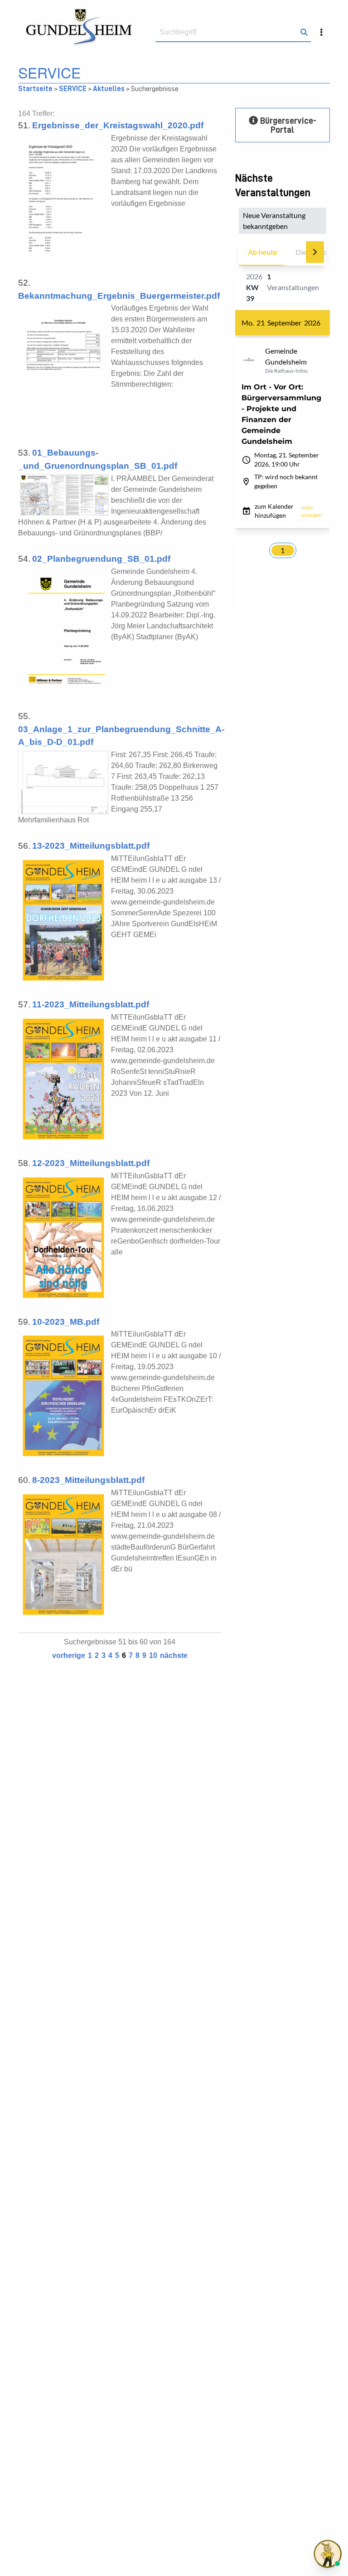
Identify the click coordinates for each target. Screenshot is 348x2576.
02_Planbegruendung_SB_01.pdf (101, 559)
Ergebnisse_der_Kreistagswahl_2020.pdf (118, 125)
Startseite (35, 89)
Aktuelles (109, 89)
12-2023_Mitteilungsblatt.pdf (91, 1163)
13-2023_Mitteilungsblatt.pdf (91, 846)
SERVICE (73, 89)
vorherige (69, 1655)
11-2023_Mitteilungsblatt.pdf (91, 1004)
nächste (174, 1655)
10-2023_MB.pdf (66, 1322)
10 (153, 1655)
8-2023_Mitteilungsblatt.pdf (88, 1480)
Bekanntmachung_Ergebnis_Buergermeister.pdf (119, 296)
